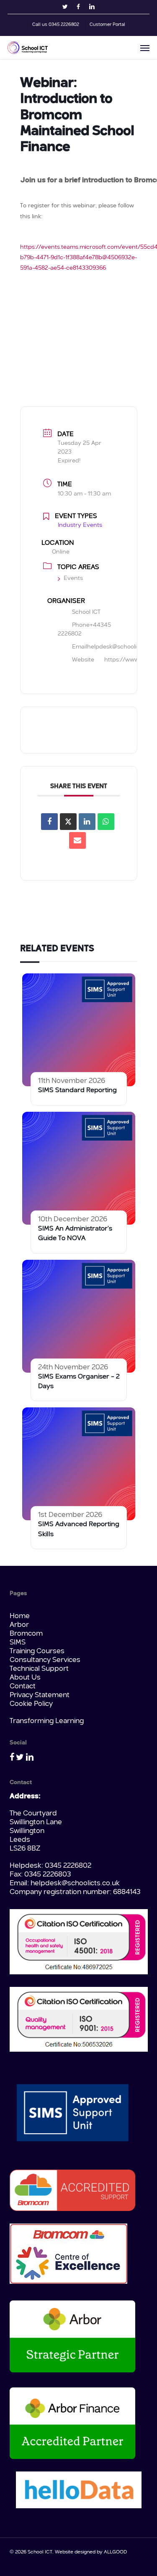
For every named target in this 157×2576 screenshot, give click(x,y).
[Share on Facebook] (49, 822)
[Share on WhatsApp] (106, 822)
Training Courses (37, 1651)
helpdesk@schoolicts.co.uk (75, 1883)
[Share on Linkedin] (87, 822)
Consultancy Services (45, 1660)
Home (20, 1616)
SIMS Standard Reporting (77, 1090)
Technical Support (39, 1669)
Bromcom (26, 1634)
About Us (25, 1678)
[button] (145, 48)
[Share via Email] (77, 840)
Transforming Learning (47, 1721)
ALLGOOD (115, 2552)
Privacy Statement (40, 1695)
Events (73, 578)
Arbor (19, 1625)
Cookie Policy (31, 1704)
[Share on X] (68, 822)
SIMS (18, 1643)
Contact (23, 1686)
